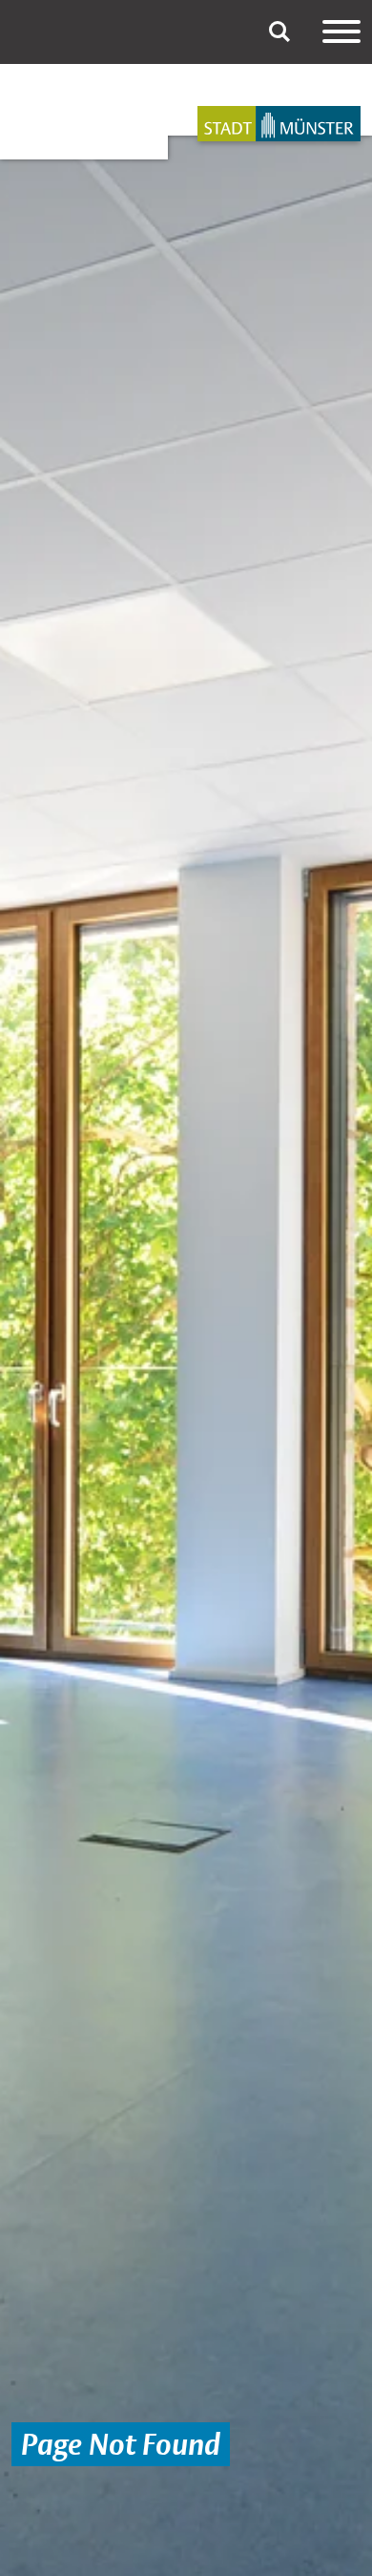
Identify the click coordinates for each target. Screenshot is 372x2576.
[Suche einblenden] (279, 32)
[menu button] (341, 32)
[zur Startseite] (279, 124)
